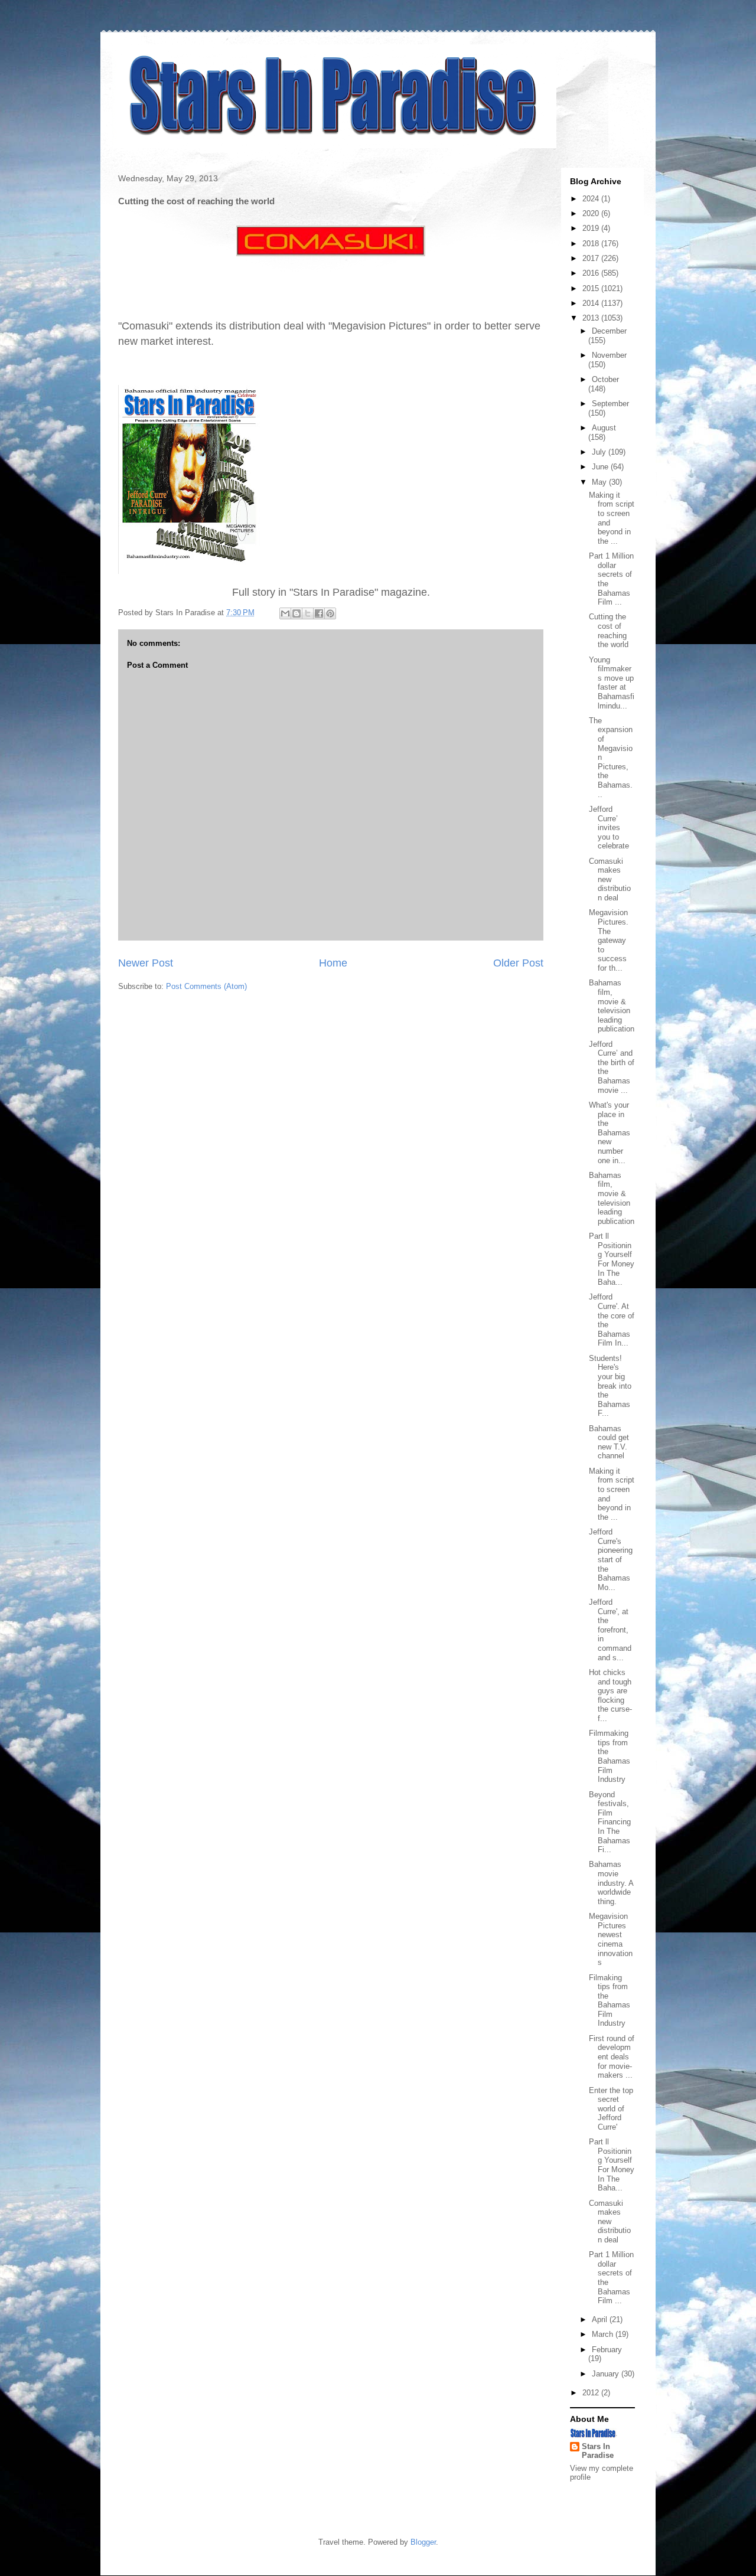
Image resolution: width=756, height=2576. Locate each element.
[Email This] (285, 613)
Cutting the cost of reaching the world (609, 631)
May (600, 482)
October (605, 379)
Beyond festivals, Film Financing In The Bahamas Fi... (610, 1822)
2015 (592, 288)
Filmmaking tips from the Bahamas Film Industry (610, 1756)
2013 (592, 318)
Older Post (518, 963)
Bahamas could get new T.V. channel (609, 1442)
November (609, 355)
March (604, 2334)
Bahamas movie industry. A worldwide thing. (611, 1883)
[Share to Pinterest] (330, 613)
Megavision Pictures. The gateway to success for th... (609, 940)
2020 (592, 213)
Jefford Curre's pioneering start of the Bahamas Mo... (611, 1560)
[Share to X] (308, 613)
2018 (592, 244)
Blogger (423, 2542)
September (610, 404)
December (609, 331)
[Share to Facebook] (319, 613)
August (604, 428)
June (601, 467)
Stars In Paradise (598, 2451)
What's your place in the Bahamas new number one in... (610, 1133)
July (600, 452)
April (601, 2319)
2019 (592, 228)
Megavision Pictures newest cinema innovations (611, 1939)
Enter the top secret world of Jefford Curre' (611, 2109)
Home (333, 963)
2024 (592, 199)
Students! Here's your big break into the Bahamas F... (610, 1386)
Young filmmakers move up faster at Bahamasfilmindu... (612, 683)
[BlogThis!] (296, 613)
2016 (592, 273)
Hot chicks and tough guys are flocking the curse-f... (610, 1695)
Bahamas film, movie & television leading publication (612, 1006)
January (607, 2374)
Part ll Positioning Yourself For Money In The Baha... (612, 1259)
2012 (592, 2393)
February (607, 2350)
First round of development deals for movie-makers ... (612, 2057)
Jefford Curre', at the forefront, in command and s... (610, 1630)
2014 (592, 303)
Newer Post (146, 963)
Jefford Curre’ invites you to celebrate (609, 827)
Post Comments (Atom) (206, 986)
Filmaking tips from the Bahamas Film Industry (610, 2001)
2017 (592, 258)
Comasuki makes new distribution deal (610, 879)
